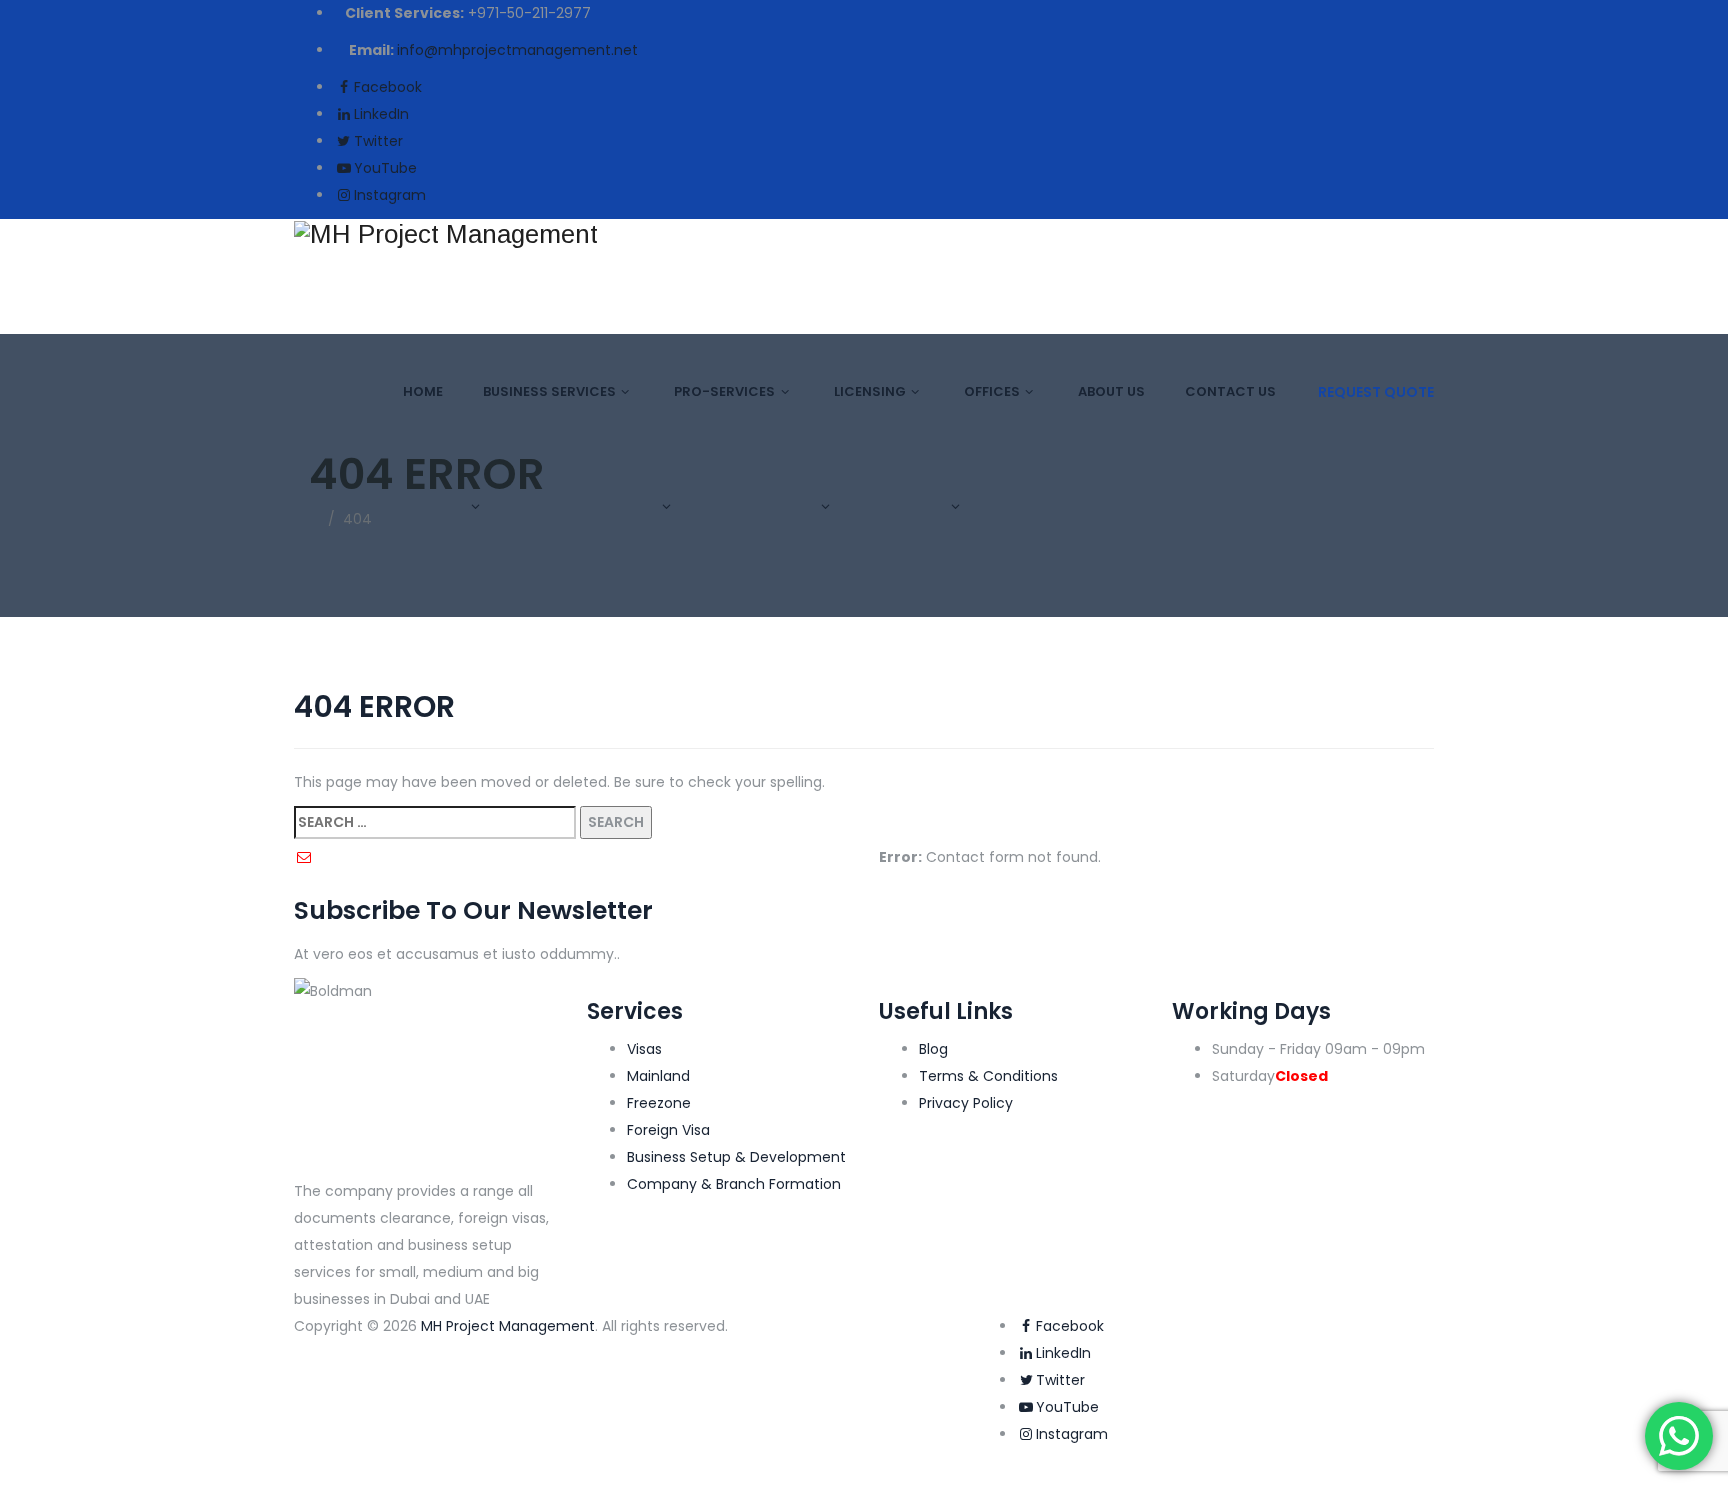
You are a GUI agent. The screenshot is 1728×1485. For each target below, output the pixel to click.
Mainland (658, 1076)
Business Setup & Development (736, 1157)
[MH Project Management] (864, 233)
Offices (992, 391)
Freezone (659, 1103)
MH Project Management (508, 1326)
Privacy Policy (966, 1103)
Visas (644, 1049)
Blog (933, 1049)
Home (423, 391)
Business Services (549, 391)
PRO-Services (724, 391)
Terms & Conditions (988, 1076)
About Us (1111, 391)
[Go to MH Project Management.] (314, 519)
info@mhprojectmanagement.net (517, 50)
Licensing (870, 391)
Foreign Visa (668, 1130)
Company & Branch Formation (734, 1184)
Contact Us (1230, 391)
